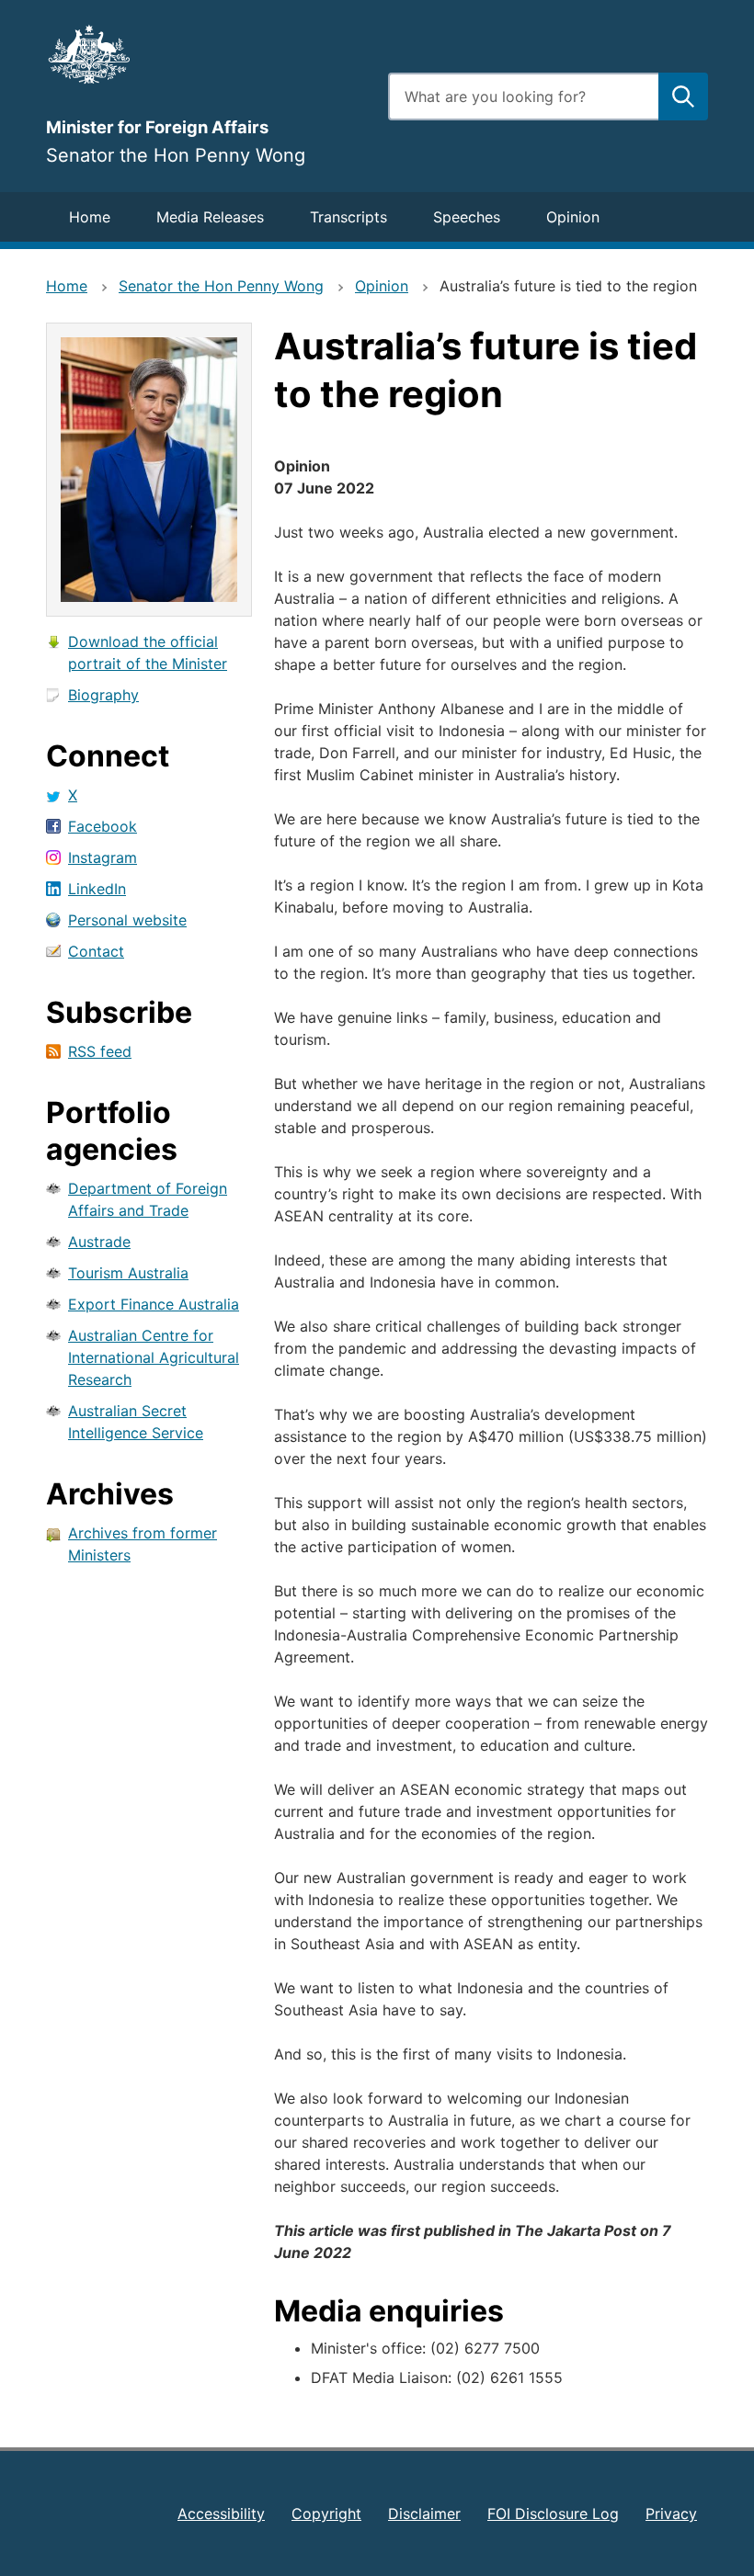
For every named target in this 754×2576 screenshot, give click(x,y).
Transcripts (348, 217)
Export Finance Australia (154, 1304)
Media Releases (210, 217)
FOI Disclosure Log (553, 2514)
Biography (103, 695)
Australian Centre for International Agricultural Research (154, 1357)
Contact (96, 951)
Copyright (326, 2514)
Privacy (671, 2514)
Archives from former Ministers (143, 1544)
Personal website (127, 920)
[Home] (206, 54)
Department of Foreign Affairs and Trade (148, 1199)
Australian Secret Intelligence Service (136, 1422)
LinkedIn (97, 889)
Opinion (573, 217)
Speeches (467, 217)
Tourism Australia (128, 1273)
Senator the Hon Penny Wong (221, 286)
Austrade (99, 1242)
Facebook (103, 826)
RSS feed (100, 1051)
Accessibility (221, 2514)
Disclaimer (424, 2514)
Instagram (103, 857)
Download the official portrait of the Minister (148, 653)
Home (90, 217)
